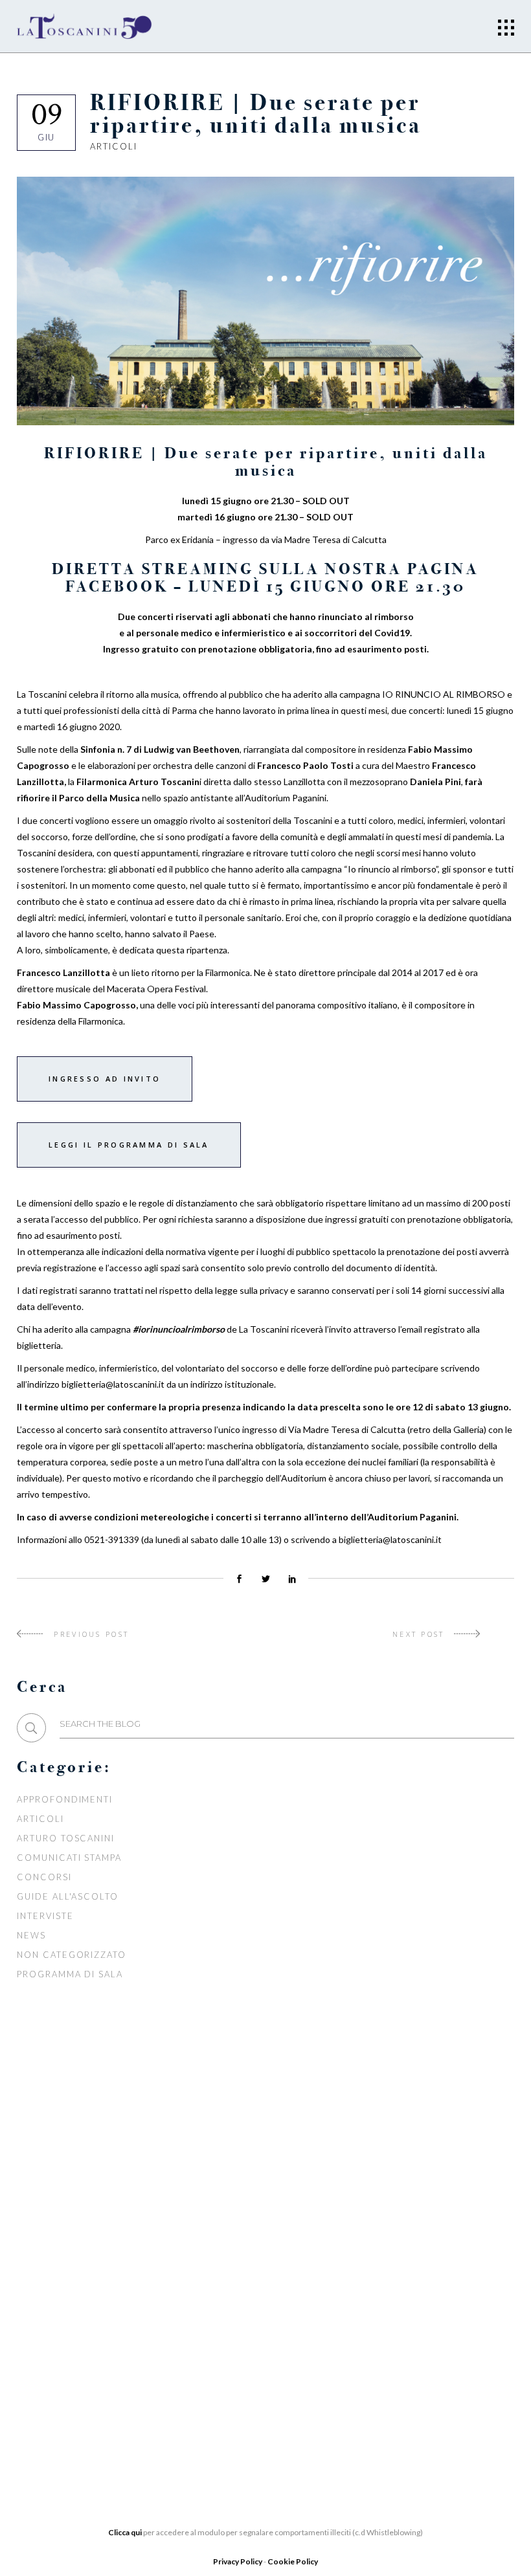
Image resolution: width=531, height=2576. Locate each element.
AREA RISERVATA (57, 2425)
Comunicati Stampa (69, 1858)
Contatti (214, 2361)
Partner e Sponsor (241, 2283)
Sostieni (212, 2322)
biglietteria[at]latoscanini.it (424, 2365)
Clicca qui (125, 2532)
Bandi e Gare (52, 2386)
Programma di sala (70, 1974)
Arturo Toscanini (66, 1838)
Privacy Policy (238, 2561)
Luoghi (209, 2342)
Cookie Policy (293, 2561)
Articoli (114, 146)
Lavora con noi (233, 2303)
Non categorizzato (72, 1955)
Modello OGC (55, 2406)
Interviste (45, 1916)
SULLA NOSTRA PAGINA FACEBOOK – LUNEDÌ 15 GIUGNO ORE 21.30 (265, 578)
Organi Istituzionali (74, 2289)
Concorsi (44, 1877)
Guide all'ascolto (68, 1896)
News (31, 1935)
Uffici (33, 2309)
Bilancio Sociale (64, 2328)
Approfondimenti (65, 1799)
